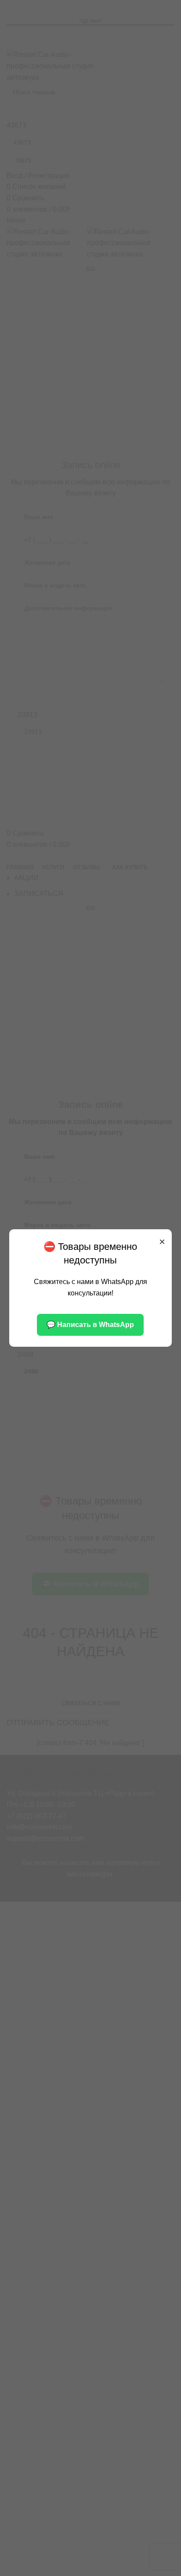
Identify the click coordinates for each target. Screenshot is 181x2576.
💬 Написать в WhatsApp (90, 1325)
